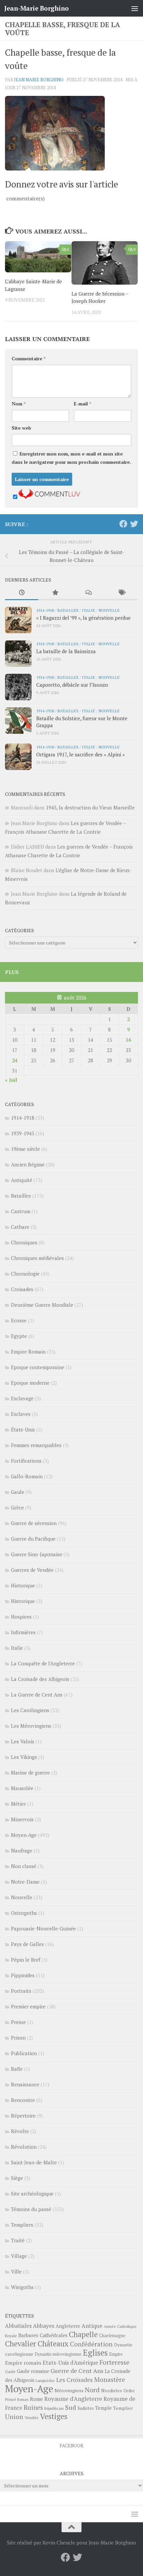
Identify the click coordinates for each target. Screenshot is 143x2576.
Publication (24, 2053)
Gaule (18, 1492)
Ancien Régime (28, 1164)
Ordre (129, 2391)
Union (14, 2417)
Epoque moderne (30, 1383)
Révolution (24, 2147)
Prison (18, 2038)
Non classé (24, 1866)
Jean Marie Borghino (39, 80)
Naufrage (22, 1850)
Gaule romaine (33, 2371)
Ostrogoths (24, 1913)
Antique (92, 2326)
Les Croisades (74, 2380)
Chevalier (21, 2344)
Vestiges (54, 2416)
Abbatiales (18, 2326)
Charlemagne (112, 2336)
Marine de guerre (30, 1773)
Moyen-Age (24, 1835)
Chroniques (24, 1242)
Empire (116, 2354)
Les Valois (23, 1741)
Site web (21, 428)
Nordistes (112, 2391)
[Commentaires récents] (88, 593)
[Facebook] (123, 524)
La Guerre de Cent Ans (37, 1695)
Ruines (33, 2407)
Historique (23, 1585)
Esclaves (21, 1414)
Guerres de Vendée (32, 1570)
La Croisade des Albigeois (40, 1679)
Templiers (22, 2225)
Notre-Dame (25, 1882)
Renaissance (25, 2084)
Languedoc (45, 2380)
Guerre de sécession (34, 1523)
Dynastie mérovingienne (58, 2354)
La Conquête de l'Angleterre (43, 1663)
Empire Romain (28, 1352)
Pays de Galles (27, 1944)
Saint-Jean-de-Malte (34, 2162)
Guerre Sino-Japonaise (37, 1554)
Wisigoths (22, 2287)
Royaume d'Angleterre (73, 2399)
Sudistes (86, 2408)
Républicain (54, 2408)
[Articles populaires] (55, 593)
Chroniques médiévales (37, 1258)
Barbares (28, 2335)
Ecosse (19, 1320)
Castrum (21, 1211)
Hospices (21, 1617)
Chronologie (25, 1274)
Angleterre (68, 2326)
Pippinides (23, 1975)
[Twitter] (134, 524)
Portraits (21, 1991)
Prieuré (10, 2400)
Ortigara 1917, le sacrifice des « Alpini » (80, 754)
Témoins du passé (31, 2209)
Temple (103, 2408)
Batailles (68, 610)
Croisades (22, 1289)
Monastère (110, 2379)
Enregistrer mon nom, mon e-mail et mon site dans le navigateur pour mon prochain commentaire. (71, 458)
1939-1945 (23, 1133)
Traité (18, 2240)
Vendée (32, 2418)
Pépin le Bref (26, 1960)
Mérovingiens (69, 2390)
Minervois (22, 1819)
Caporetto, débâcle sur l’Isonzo (72, 685)
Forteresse (114, 2362)
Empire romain (23, 2363)
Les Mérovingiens (31, 1726)
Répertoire (23, 2116)
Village (19, 2256)
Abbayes (44, 2326)
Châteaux (53, 2344)
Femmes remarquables (36, 1445)
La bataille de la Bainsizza (66, 651)
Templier (123, 2408)
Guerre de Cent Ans (77, 2371)
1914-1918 (45, 610)
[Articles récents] (22, 593)
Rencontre (23, 2100)
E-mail (82, 404)
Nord (92, 2390)
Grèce (17, 1507)
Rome (36, 2399)
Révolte (20, 2131)
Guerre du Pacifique (33, 1539)
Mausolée (22, 1788)
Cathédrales (54, 2335)
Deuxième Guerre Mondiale (42, 1305)
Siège (17, 2178)
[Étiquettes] (121, 593)
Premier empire (28, 2006)
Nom (19, 404)
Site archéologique (32, 2193)
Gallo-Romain (27, 1476)
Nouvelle (109, 610)
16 (128, 1040)
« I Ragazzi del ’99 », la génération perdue (83, 618)
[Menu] (135, 8)
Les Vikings (24, 1757)
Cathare (20, 1227)
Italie (88, 610)
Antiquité (22, 1180)
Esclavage (22, 1398)
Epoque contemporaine (38, 1367)
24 (15, 1060)
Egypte (19, 1336)
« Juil (11, 1080)
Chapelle (83, 2334)
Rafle (17, 2069)
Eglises (95, 2353)
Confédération (91, 2344)
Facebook (71, 2445)
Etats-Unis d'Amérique (70, 2363)
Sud (71, 2407)
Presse (18, 2022)
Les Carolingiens (30, 1710)
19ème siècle (25, 1149)
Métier (18, 1804)
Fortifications (26, 1461)
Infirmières (23, 1632)
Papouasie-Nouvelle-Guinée (43, 1928)
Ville (16, 2271)
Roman (23, 2400)
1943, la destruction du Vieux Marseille (90, 807)
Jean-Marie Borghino (37, 8)
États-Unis (23, 1429)
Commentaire (29, 358)
